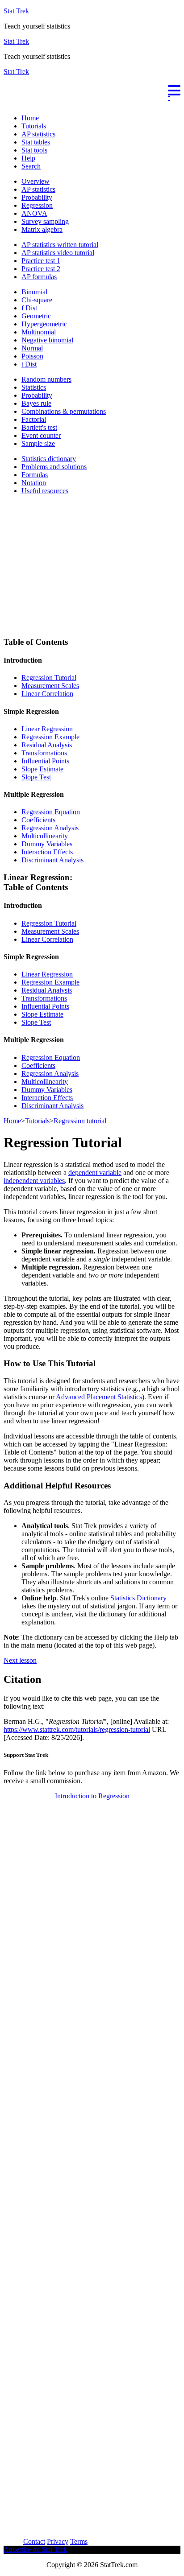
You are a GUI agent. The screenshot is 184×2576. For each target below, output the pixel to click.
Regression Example (50, 737)
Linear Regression (47, 729)
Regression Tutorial (49, 678)
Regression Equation (51, 812)
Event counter (41, 435)
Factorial (34, 419)
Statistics (34, 387)
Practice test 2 (41, 269)
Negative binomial (47, 340)
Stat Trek (16, 11)
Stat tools (34, 150)
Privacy (58, 2541)
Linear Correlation (47, 694)
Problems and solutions (54, 467)
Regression (37, 205)
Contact (34, 2541)
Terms (79, 2541)
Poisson (32, 356)
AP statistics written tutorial (60, 245)
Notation (34, 483)
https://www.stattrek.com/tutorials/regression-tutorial (77, 1729)
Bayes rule (36, 403)
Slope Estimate (42, 769)
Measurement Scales (50, 686)
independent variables (34, 1181)
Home (30, 118)
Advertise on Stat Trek (35, 2549)
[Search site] (6, 103)
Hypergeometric (44, 324)
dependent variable (95, 1173)
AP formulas (39, 277)
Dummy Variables (47, 844)
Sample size (38, 443)
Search (31, 166)
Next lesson (20, 1660)
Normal (32, 348)
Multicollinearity (45, 836)
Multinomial (39, 332)
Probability (37, 197)
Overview (36, 181)
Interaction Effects (47, 852)
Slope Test (36, 777)
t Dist (29, 364)
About (13, 2541)
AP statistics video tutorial (58, 253)
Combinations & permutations (64, 411)
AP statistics (38, 134)
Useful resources (45, 491)
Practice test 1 (41, 261)
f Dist (29, 308)
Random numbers (46, 379)
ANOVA (34, 213)
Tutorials (34, 126)
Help (28, 158)
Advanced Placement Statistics (99, 1397)
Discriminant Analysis (52, 860)
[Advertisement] (79, 2475)
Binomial (34, 292)
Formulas (35, 475)
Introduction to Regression (92, 1796)
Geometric (36, 316)
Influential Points (45, 761)
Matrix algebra (42, 229)
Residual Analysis (47, 745)
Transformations (44, 753)
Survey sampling (45, 221)
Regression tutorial (80, 1121)
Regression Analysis (50, 828)
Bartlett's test (39, 427)
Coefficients (38, 820)
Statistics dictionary (49, 459)
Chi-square (37, 300)
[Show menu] (92, 89)
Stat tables (36, 142)
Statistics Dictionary (138, 1598)
